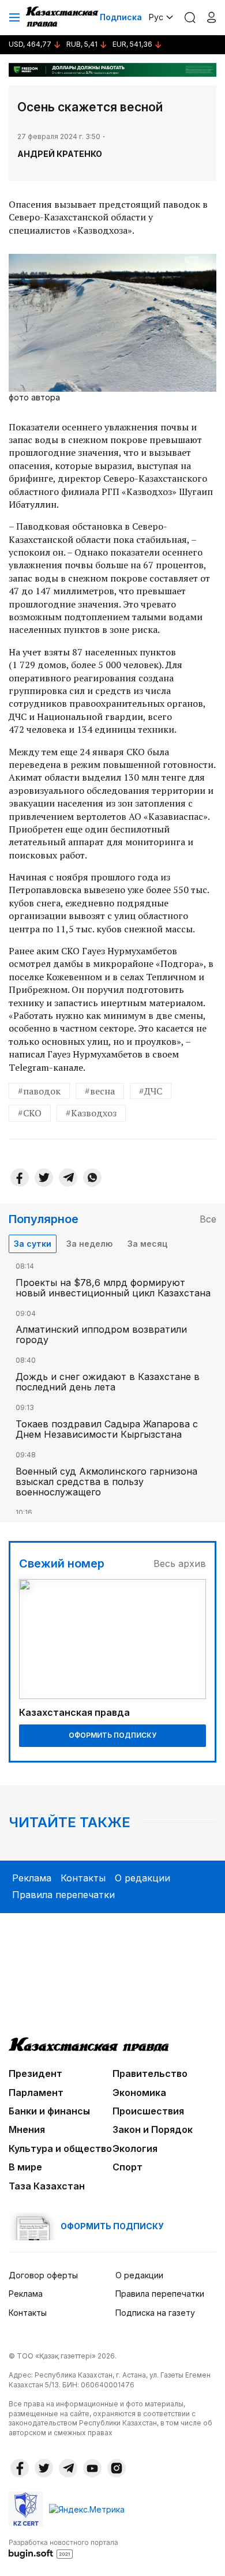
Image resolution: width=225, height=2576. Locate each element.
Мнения (27, 2129)
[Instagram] (117, 2468)
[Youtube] (92, 2468)
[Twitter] (44, 1178)
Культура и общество (60, 2148)
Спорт (127, 2167)
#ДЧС (151, 1091)
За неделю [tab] (89, 1244)
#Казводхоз (91, 1113)
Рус (156, 17)
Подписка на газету (155, 2313)
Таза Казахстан (47, 2186)
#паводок (39, 1091)
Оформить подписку (112, 1735)
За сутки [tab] (33, 1244)
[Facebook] (20, 1178)
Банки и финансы (49, 2111)
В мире (25, 2167)
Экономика (139, 2093)
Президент (35, 2073)
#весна (100, 1091)
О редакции (142, 1878)
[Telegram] (68, 1178)
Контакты (83, 1878)
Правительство (150, 2073)
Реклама (32, 1878)
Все (208, 1219)
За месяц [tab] (147, 1244)
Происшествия (148, 2111)
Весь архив (180, 1563)
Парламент (36, 2093)
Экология (135, 2148)
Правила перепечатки (63, 1895)
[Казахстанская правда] (63, 17)
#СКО (30, 1113)
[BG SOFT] (63, 2548)
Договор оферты (43, 2275)
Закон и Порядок (153, 2129)
